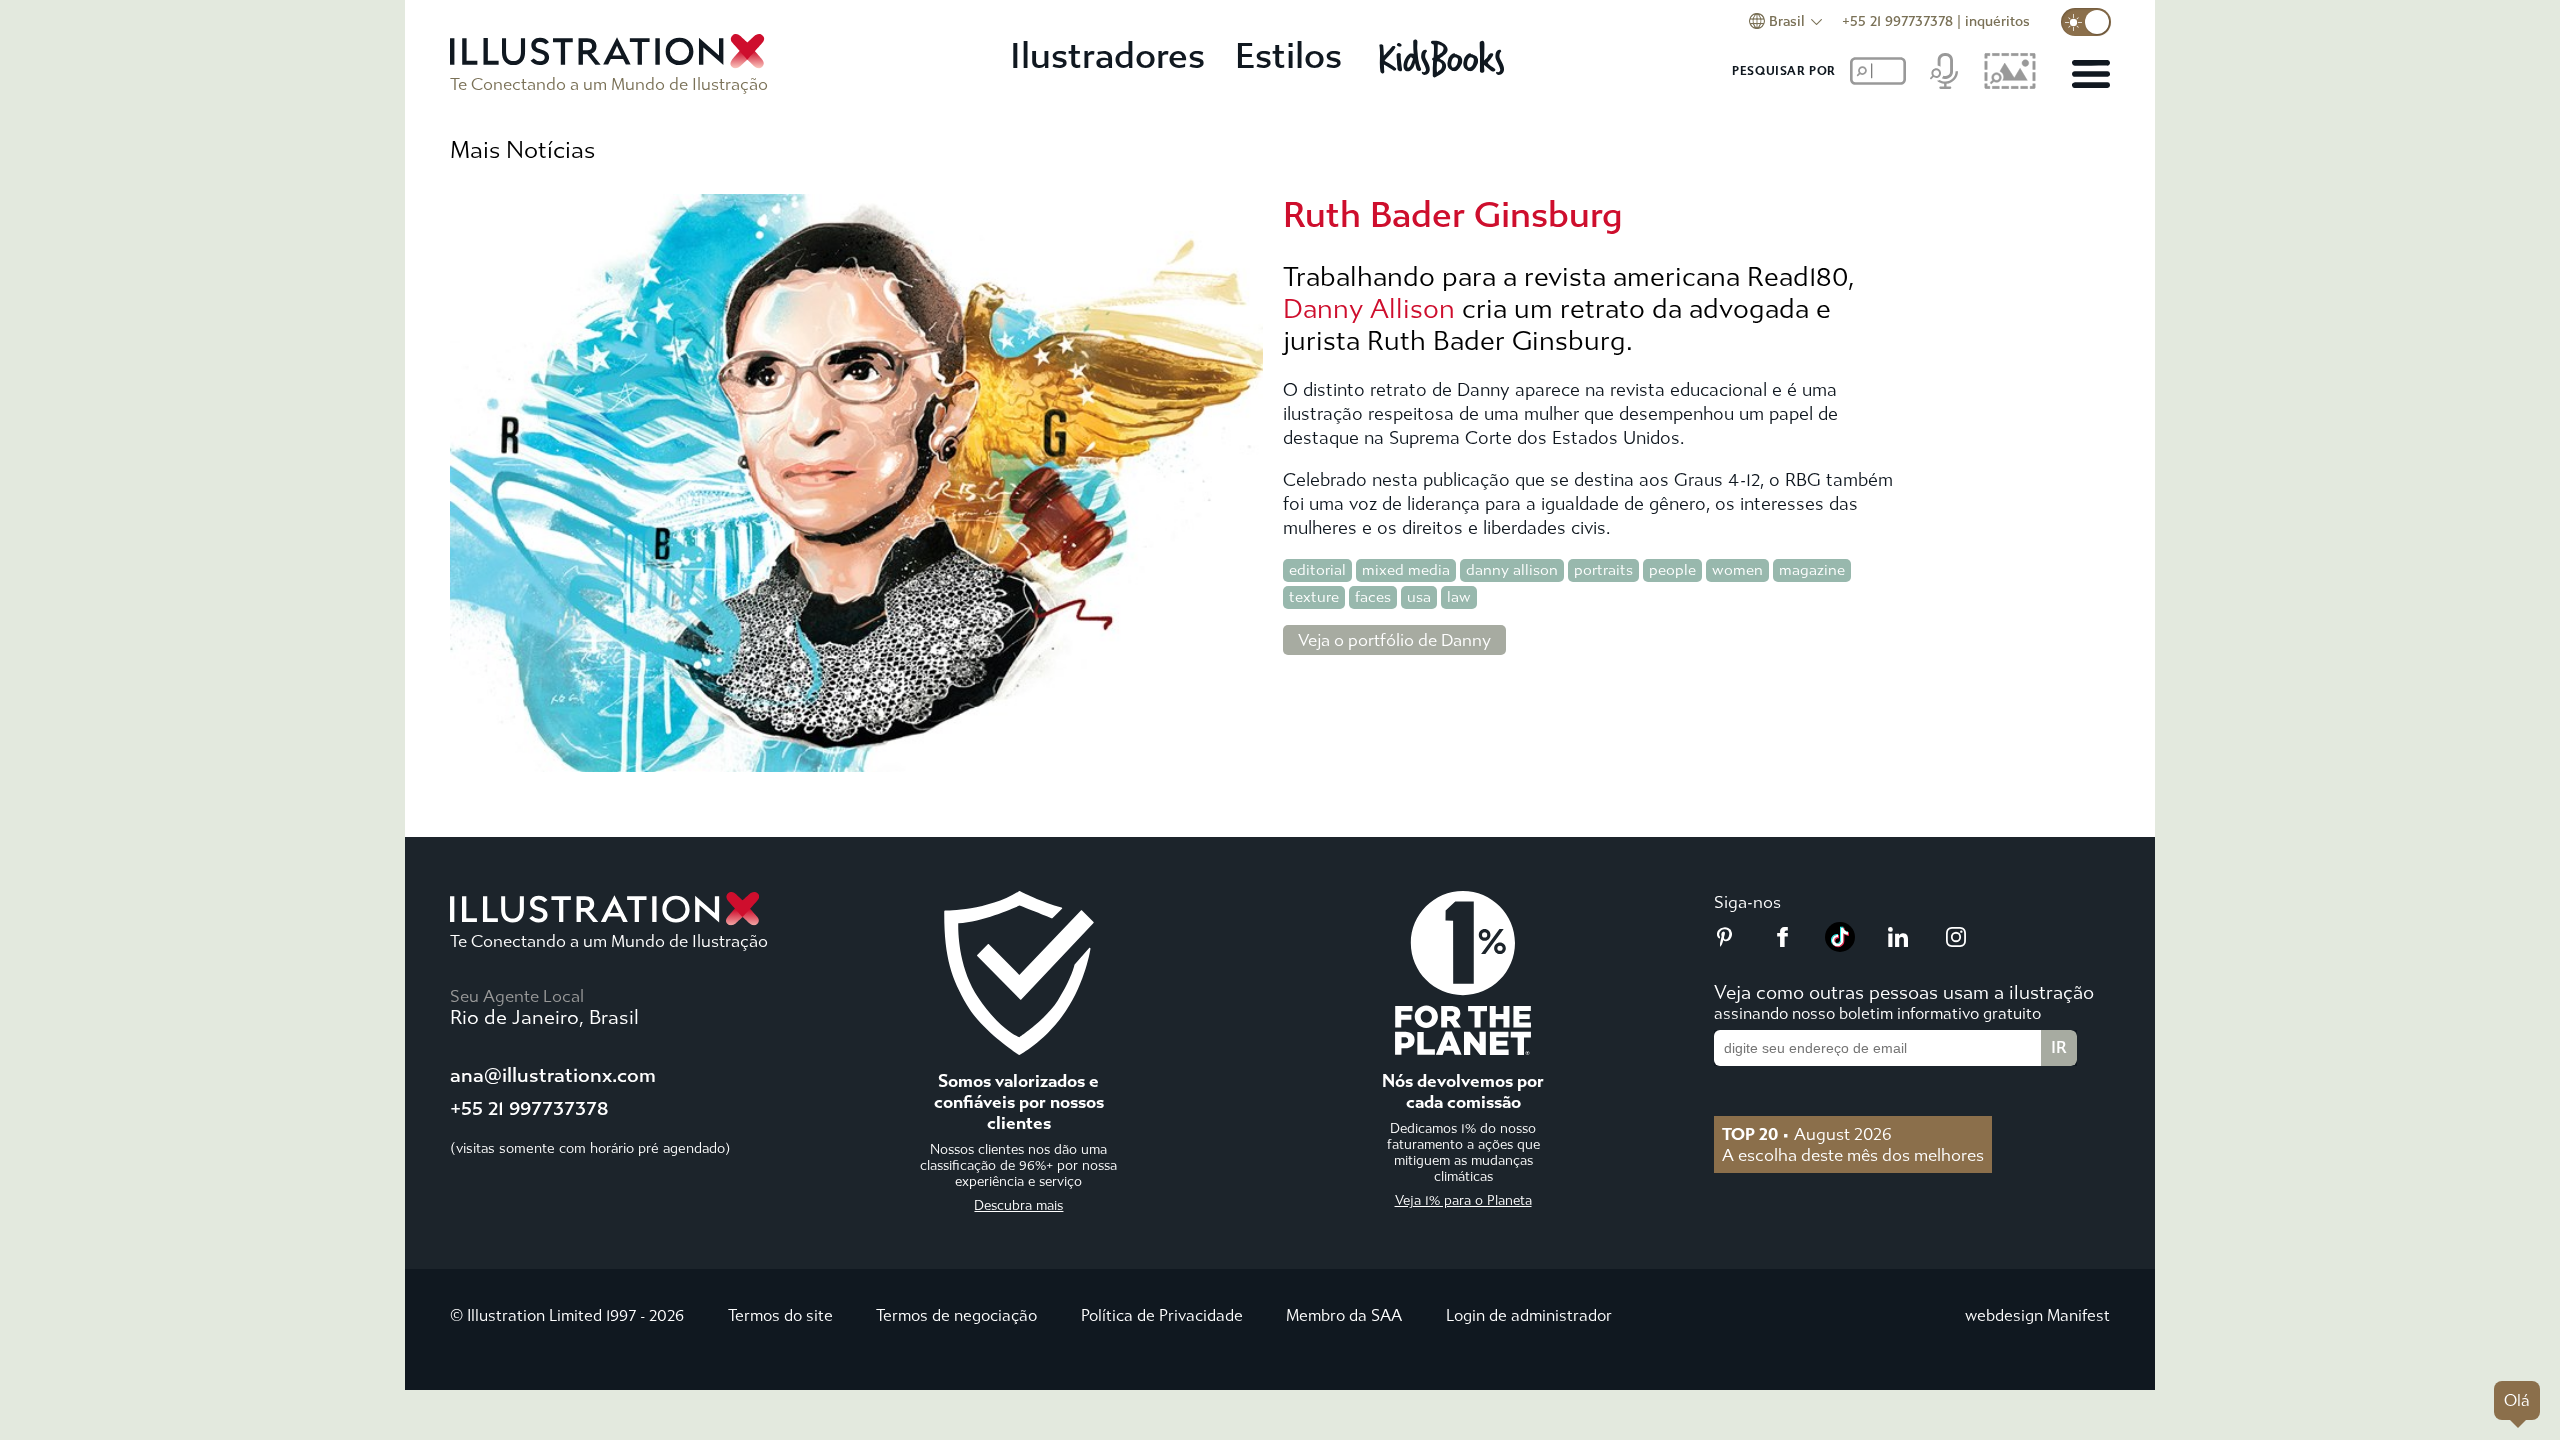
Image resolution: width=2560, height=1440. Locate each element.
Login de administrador (1529, 1315)
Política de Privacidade (1162, 1315)
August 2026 (1807, 1134)
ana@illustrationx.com (553, 1075)
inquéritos (1997, 21)
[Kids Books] (1444, 58)
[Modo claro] (2086, 22)
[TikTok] (1840, 946)
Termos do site (780, 1315)
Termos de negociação (956, 1315)
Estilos (1288, 56)
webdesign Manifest (2037, 1315)
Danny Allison (1369, 309)
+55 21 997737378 (1897, 21)
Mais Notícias (522, 150)
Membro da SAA (1344, 1315)
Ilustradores (1107, 56)
